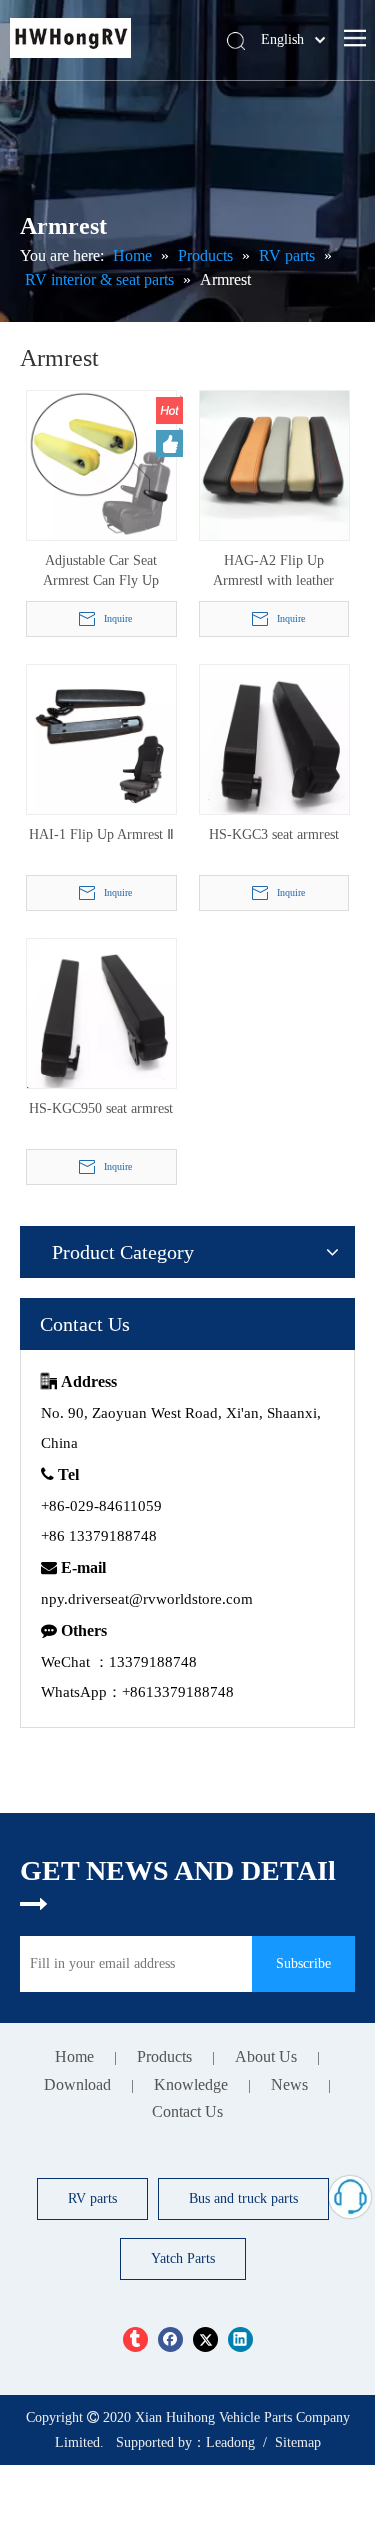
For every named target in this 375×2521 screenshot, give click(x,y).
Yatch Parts (183, 2258)
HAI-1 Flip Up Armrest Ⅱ (101, 834)
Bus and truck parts (243, 2198)
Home (74, 2056)
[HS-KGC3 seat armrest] (274, 738)
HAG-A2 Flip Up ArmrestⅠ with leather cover (273, 572)
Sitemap (298, 2442)
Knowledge (191, 2084)
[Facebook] (170, 2339)
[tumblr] (135, 2339)
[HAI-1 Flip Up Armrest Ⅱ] (101, 738)
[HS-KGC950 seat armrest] (101, 1012)
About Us (266, 2056)
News (289, 2084)
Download (77, 2084)
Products (164, 2056)
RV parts (92, 2198)
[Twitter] (205, 2339)
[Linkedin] (240, 2339)
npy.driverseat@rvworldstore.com (147, 1599)
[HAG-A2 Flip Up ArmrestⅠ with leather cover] (274, 464)
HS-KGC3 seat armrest (274, 834)
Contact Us (187, 2111)
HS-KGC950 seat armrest (101, 1108)
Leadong (230, 2442)
